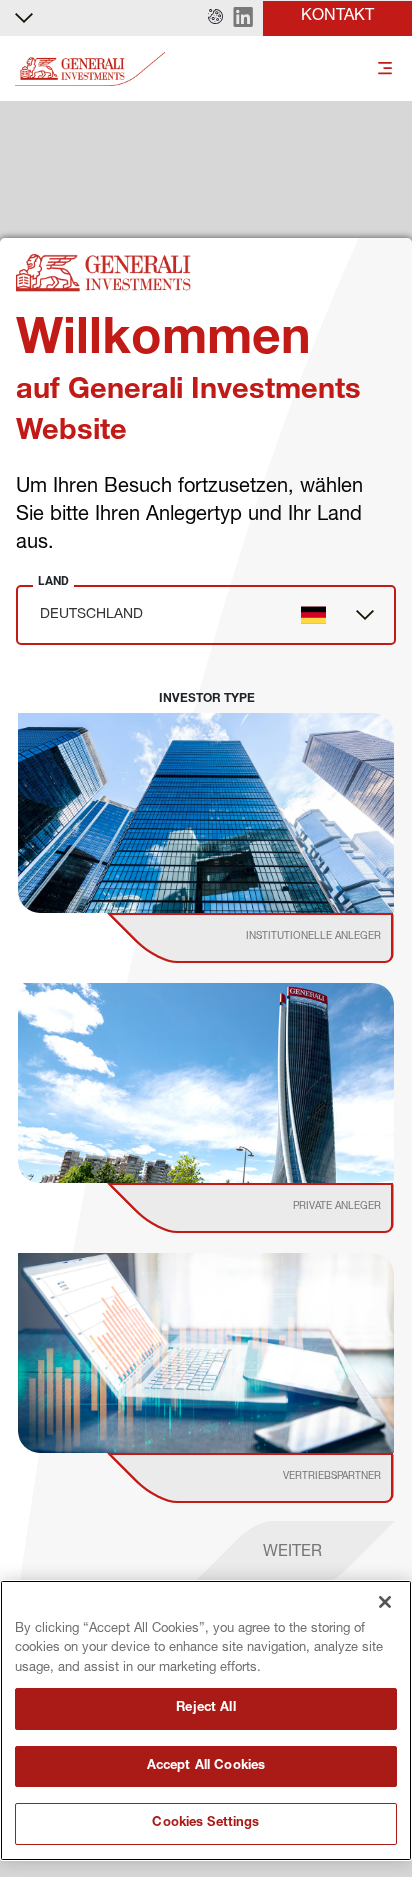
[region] (206, 1720)
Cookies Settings (205, 1823)
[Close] (385, 1602)
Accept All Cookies (206, 1766)
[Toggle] (385, 69)
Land (53, 581)
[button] (215, 18)
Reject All (205, 1708)
